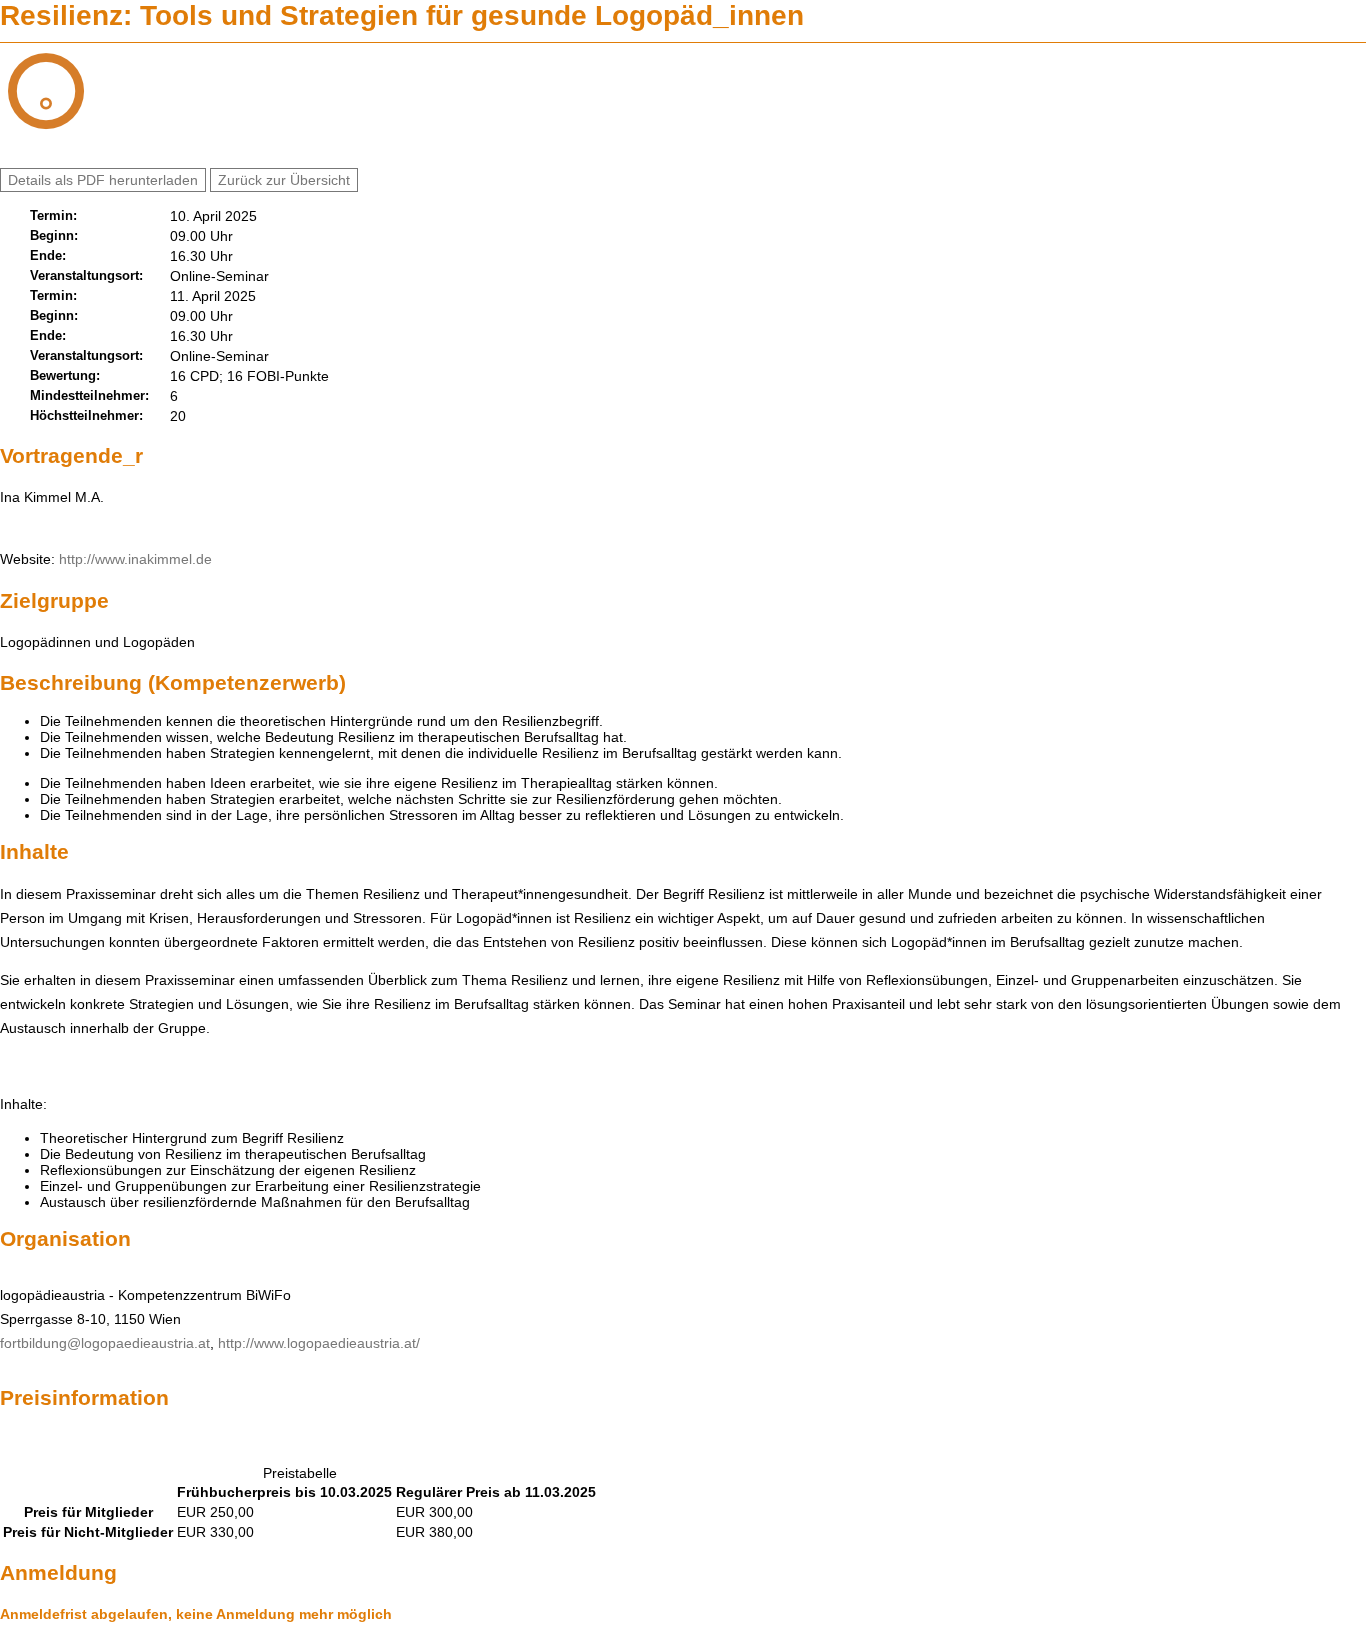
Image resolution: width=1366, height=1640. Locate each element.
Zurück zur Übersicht (284, 180)
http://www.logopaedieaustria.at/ (319, 1343)
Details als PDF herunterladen (103, 180)
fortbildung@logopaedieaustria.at (105, 1343)
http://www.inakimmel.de (135, 559)
